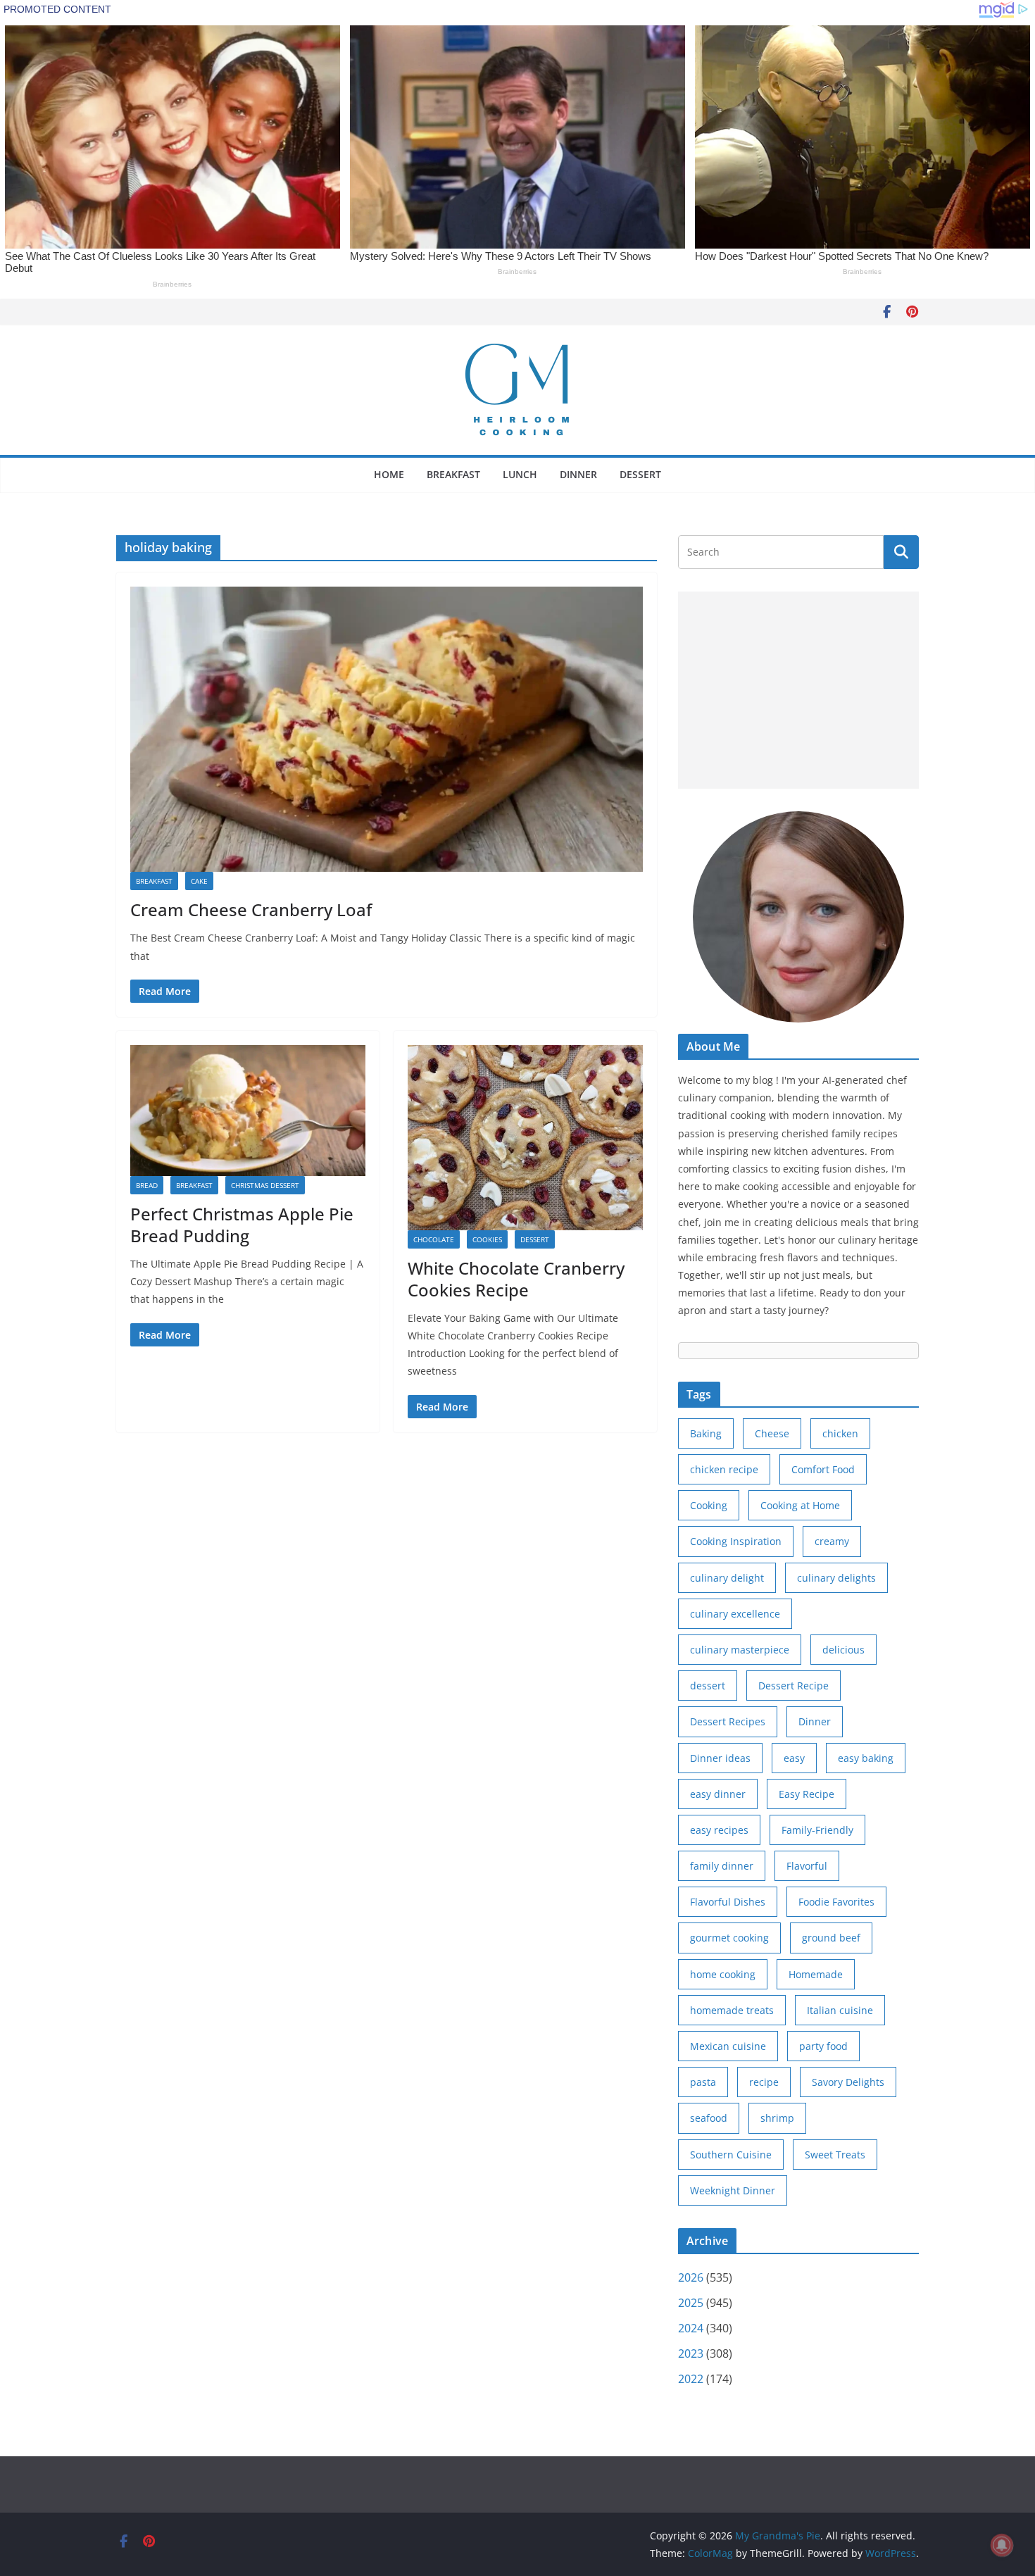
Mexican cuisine (728, 2046)
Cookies (487, 1239)
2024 (691, 2328)
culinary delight (727, 1578)
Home (389, 474)
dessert (708, 1686)
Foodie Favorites (836, 1902)
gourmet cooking (729, 1938)
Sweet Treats (835, 2155)
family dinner (722, 1866)
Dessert (640, 474)
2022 (691, 2379)
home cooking (723, 1974)
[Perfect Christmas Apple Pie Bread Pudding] (248, 1111)
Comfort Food (823, 1469)
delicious (843, 1650)
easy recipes (719, 1830)
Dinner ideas (720, 1758)
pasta (703, 2082)
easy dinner (718, 1794)
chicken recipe (724, 1469)
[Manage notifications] (1002, 2545)
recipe (764, 2082)
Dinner (578, 474)
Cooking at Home (800, 1505)
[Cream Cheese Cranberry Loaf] (387, 729)
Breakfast (453, 474)
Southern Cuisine (731, 2155)
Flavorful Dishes (728, 1902)
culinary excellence (735, 1614)
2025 (691, 2303)
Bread (147, 1185)
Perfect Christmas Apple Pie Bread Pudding (242, 1225)
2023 (691, 2353)
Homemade (816, 1974)
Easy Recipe (807, 1794)
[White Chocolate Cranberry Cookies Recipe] (525, 1138)
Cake (199, 881)
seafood (709, 2118)
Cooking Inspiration (736, 1541)
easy (794, 1758)
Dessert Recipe (793, 1686)
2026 (691, 2277)
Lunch (520, 474)
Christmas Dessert (265, 1185)
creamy (832, 1541)
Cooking (709, 1505)
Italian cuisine (840, 2010)
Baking (706, 1433)
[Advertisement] (798, 690)
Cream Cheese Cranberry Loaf (251, 909)
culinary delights (836, 1578)
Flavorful (807, 1866)
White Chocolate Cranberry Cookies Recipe (516, 1279)
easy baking (866, 1758)
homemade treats (732, 2010)
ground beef (831, 1938)
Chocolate (434, 1239)
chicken (840, 1433)
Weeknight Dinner (733, 2190)
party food (823, 2046)
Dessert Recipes (728, 1721)
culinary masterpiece (740, 1650)
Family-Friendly (817, 1830)
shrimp (777, 2118)
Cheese (772, 1433)
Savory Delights (848, 2082)
